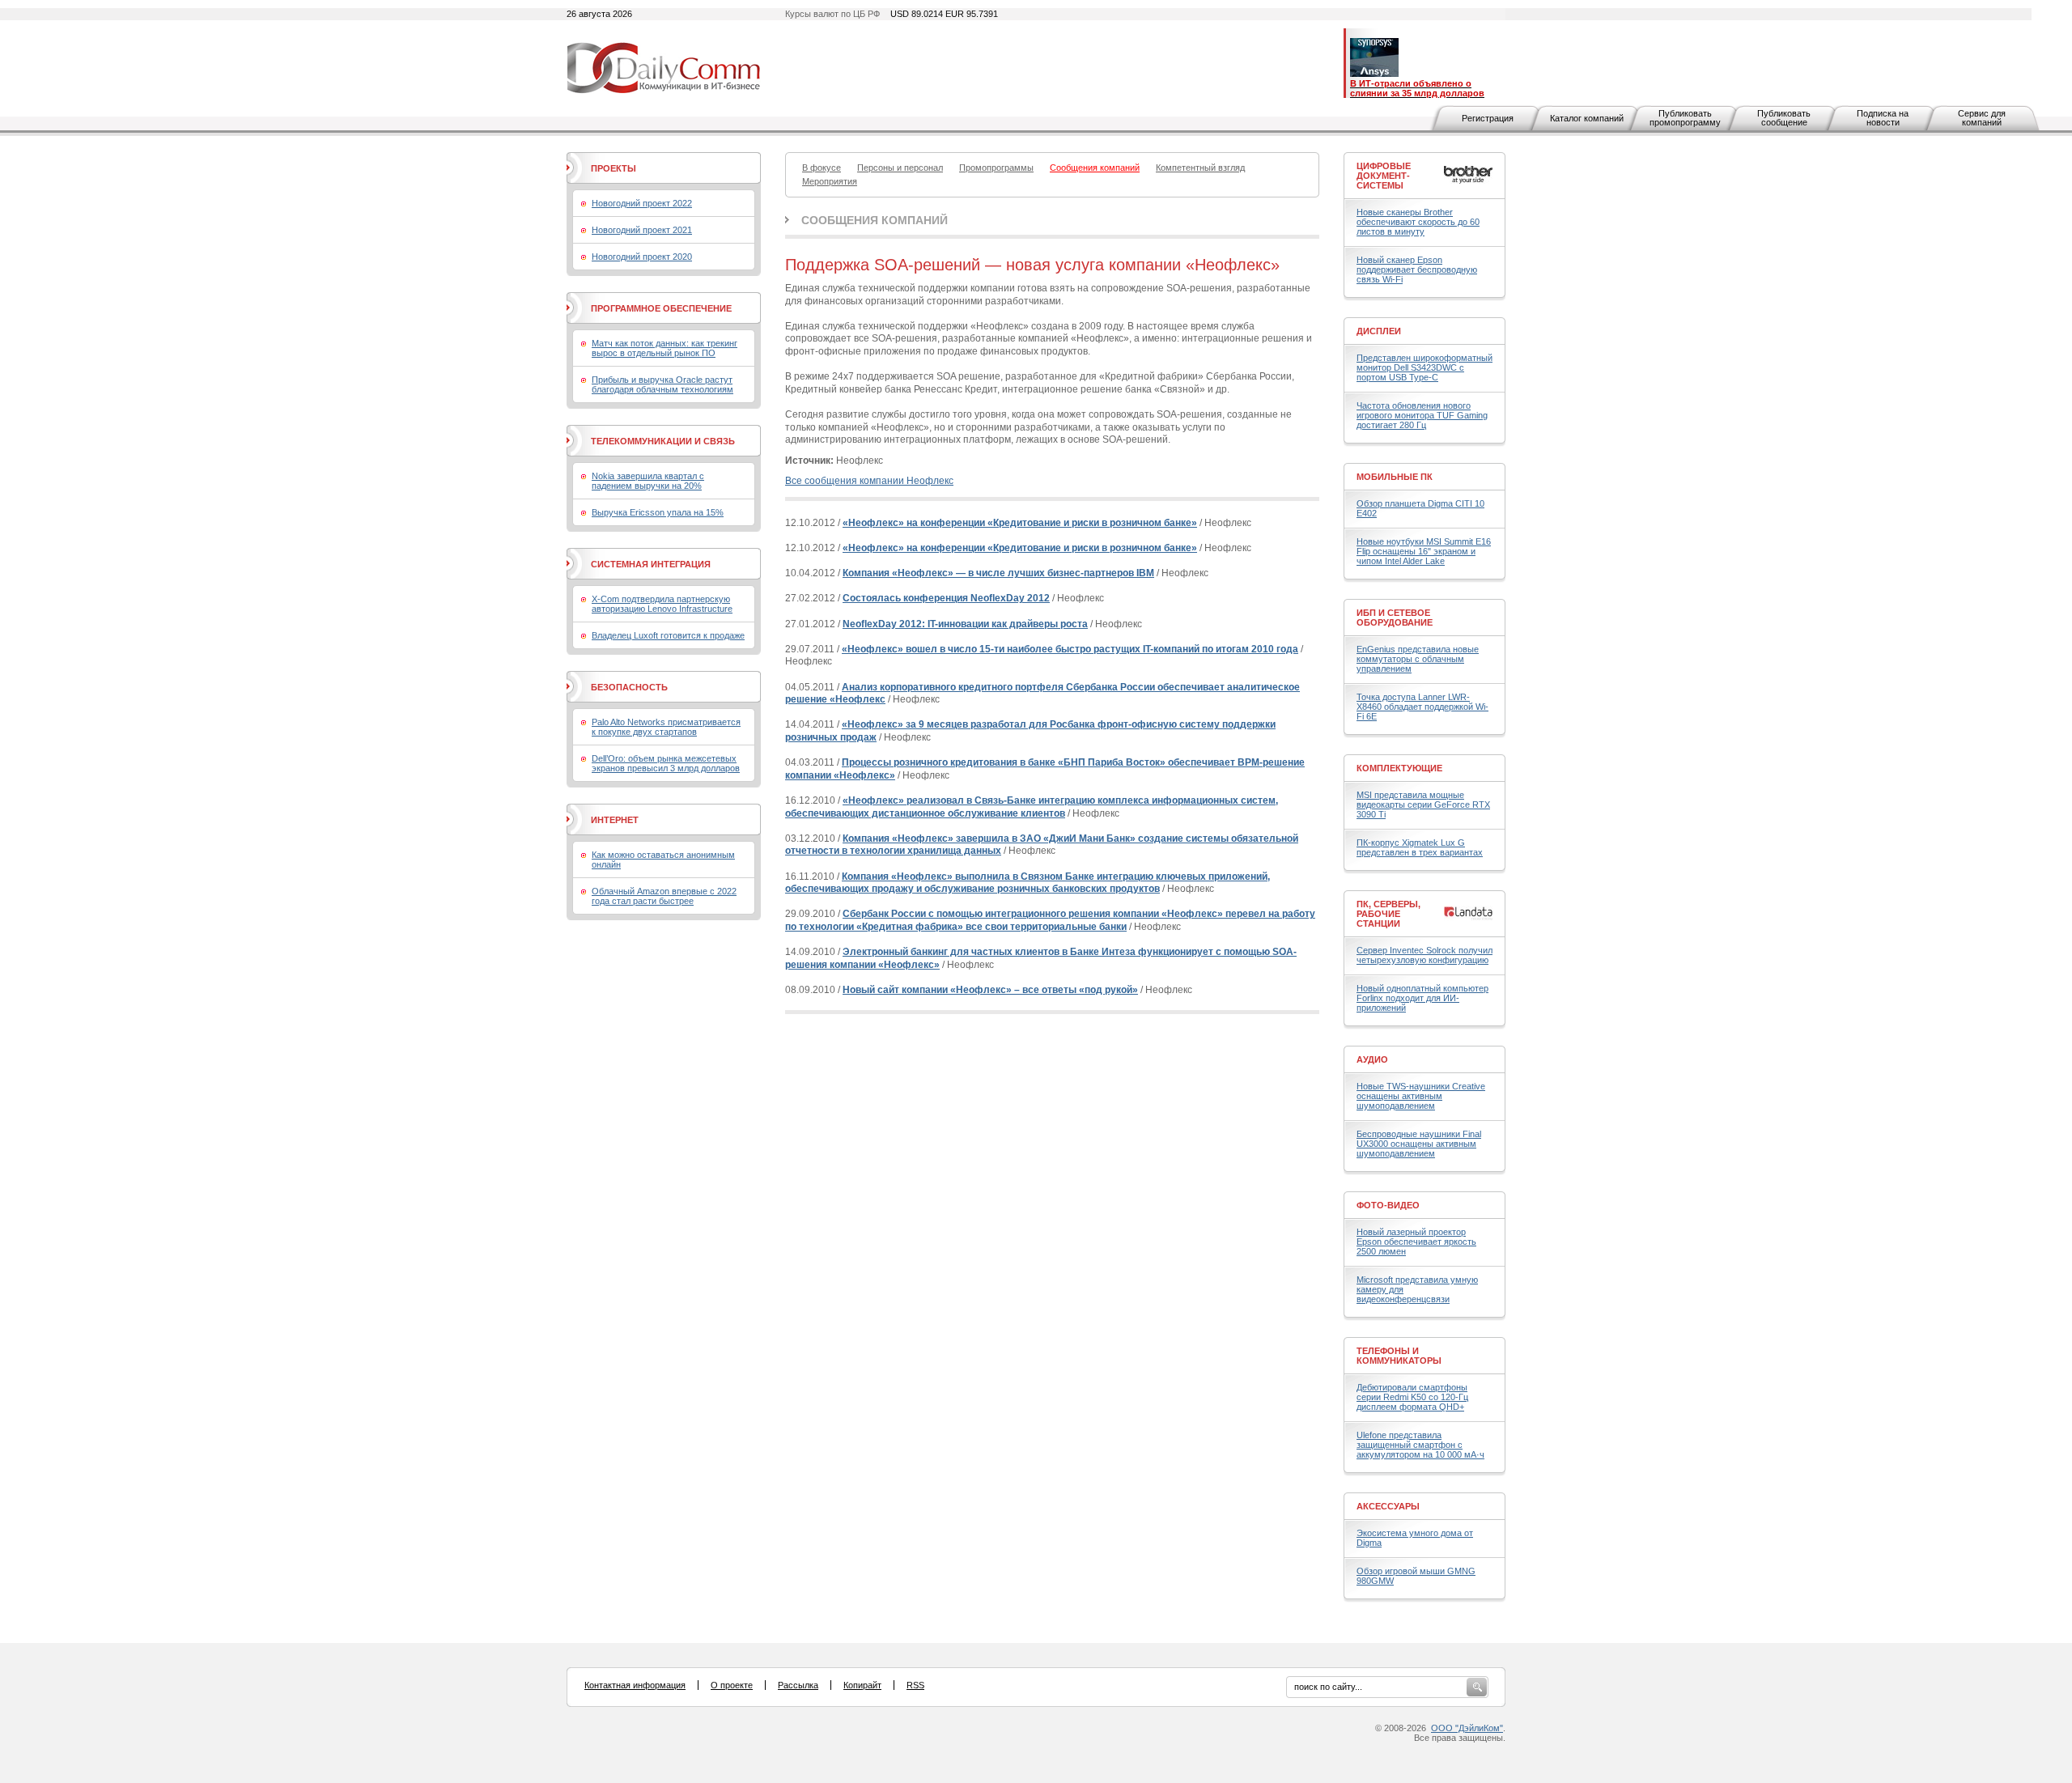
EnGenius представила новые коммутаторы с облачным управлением (1418, 659)
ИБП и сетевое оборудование (1395, 618)
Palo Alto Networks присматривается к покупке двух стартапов (666, 727)
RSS (915, 1685)
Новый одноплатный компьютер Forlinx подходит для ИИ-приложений (1422, 998)
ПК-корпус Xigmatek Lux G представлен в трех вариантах (1420, 847)
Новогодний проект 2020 (642, 257)
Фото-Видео (1388, 1205)
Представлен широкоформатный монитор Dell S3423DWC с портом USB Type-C (1424, 367)
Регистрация (1488, 118)
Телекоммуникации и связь (663, 441)
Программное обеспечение (661, 308)
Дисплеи (1379, 331)
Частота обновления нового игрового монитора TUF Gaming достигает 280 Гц (1422, 415)
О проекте (732, 1685)
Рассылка (798, 1685)
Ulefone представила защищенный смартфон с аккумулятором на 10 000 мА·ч (1420, 1445)
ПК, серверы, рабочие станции (1388, 914)
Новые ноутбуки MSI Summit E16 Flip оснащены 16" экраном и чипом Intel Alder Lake (1424, 551)
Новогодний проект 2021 (642, 230)
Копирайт (862, 1685)
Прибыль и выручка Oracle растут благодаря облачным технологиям (662, 384)
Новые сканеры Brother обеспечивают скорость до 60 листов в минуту (1418, 222)
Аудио (1372, 1059)
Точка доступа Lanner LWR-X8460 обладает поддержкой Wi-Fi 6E (1422, 707)
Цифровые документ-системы (1384, 176)
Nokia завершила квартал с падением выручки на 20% (648, 481)
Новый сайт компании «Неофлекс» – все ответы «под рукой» (990, 990)
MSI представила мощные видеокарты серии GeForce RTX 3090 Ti (1423, 804)
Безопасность (629, 687)
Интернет (615, 820)
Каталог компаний (1587, 118)
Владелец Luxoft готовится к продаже (668, 635)
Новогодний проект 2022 (642, 203)
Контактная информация (635, 1685)
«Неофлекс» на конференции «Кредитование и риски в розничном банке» (1020, 523)
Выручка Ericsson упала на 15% (658, 512)
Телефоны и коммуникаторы (1399, 1356)
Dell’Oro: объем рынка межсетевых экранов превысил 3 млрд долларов (666, 763)
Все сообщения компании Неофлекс (869, 481)
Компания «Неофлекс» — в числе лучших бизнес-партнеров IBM (998, 573)
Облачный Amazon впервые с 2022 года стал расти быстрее (664, 896)
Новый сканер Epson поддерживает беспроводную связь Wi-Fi (1417, 270)
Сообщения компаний (875, 220)
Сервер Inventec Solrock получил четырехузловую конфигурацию (1424, 955)
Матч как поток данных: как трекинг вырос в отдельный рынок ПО (664, 348)
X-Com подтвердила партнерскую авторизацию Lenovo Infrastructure (662, 604)
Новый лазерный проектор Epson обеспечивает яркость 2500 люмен (1416, 1242)
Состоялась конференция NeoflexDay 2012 (946, 598)
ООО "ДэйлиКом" (1467, 1728)
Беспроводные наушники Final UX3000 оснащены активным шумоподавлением (1419, 1144)
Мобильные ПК (1395, 477)
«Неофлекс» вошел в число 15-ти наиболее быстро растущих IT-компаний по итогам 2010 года (1070, 649)
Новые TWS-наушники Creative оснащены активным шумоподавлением (1421, 1096)
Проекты (614, 168)
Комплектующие (1399, 768)
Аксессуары (1388, 1506)
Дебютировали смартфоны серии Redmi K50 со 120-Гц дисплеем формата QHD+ (1412, 1397)
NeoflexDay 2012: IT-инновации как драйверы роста (965, 624)
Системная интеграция (651, 564)
